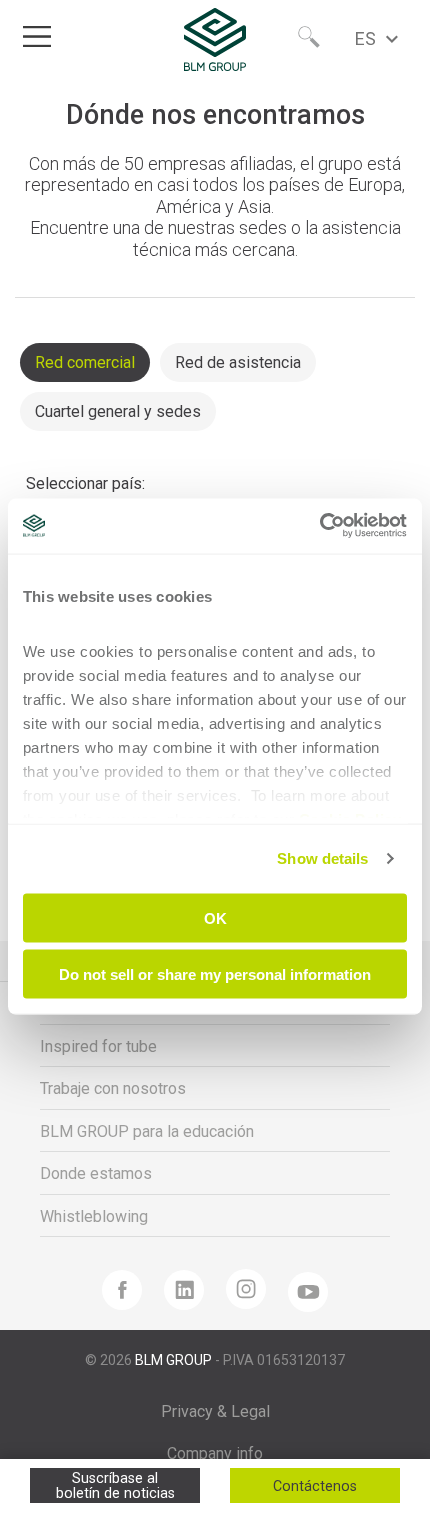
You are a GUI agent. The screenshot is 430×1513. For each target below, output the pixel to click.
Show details (322, 858)
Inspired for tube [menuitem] (98, 1046)
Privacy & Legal (215, 1411)
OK (215, 917)
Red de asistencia (238, 362)
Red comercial (85, 362)
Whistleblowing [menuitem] (94, 1216)
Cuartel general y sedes (118, 411)
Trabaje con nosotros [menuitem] (113, 1088)
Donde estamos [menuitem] (96, 1173)
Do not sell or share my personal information (215, 974)
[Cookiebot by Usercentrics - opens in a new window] (319, 525)
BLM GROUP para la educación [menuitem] (147, 1131)
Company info (215, 1453)
